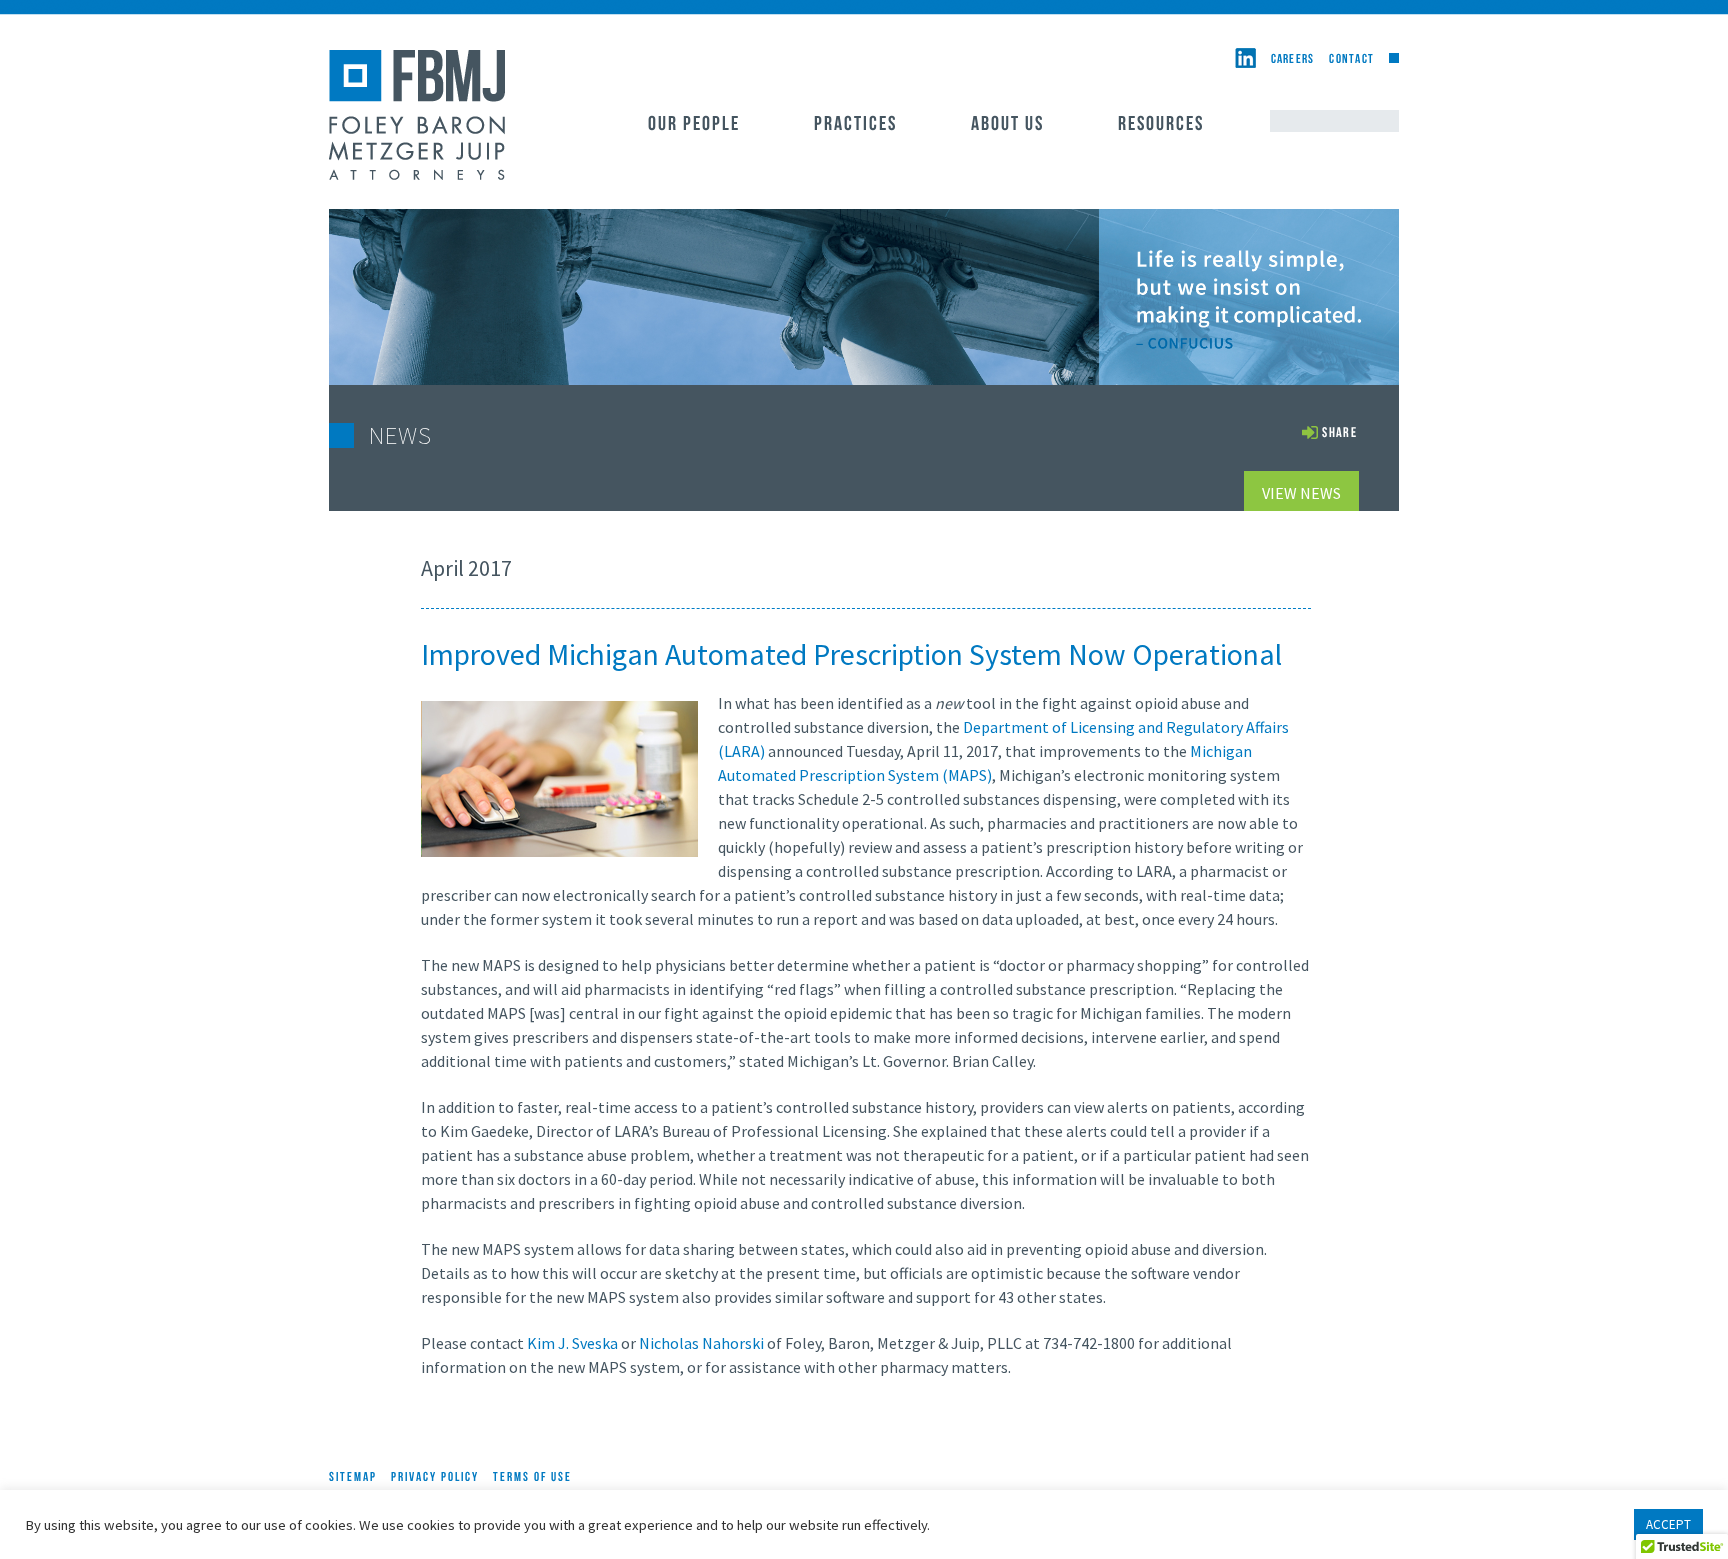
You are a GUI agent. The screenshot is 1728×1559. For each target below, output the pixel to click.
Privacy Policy (435, 1477)
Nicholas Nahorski (701, 1343)
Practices (855, 125)
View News (1301, 493)
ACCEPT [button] (1668, 1524)
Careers (1293, 59)
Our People (694, 125)
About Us (1007, 125)
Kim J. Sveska (572, 1343)
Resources (1161, 125)
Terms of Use (532, 1477)
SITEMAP (353, 1477)
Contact (1351, 59)
